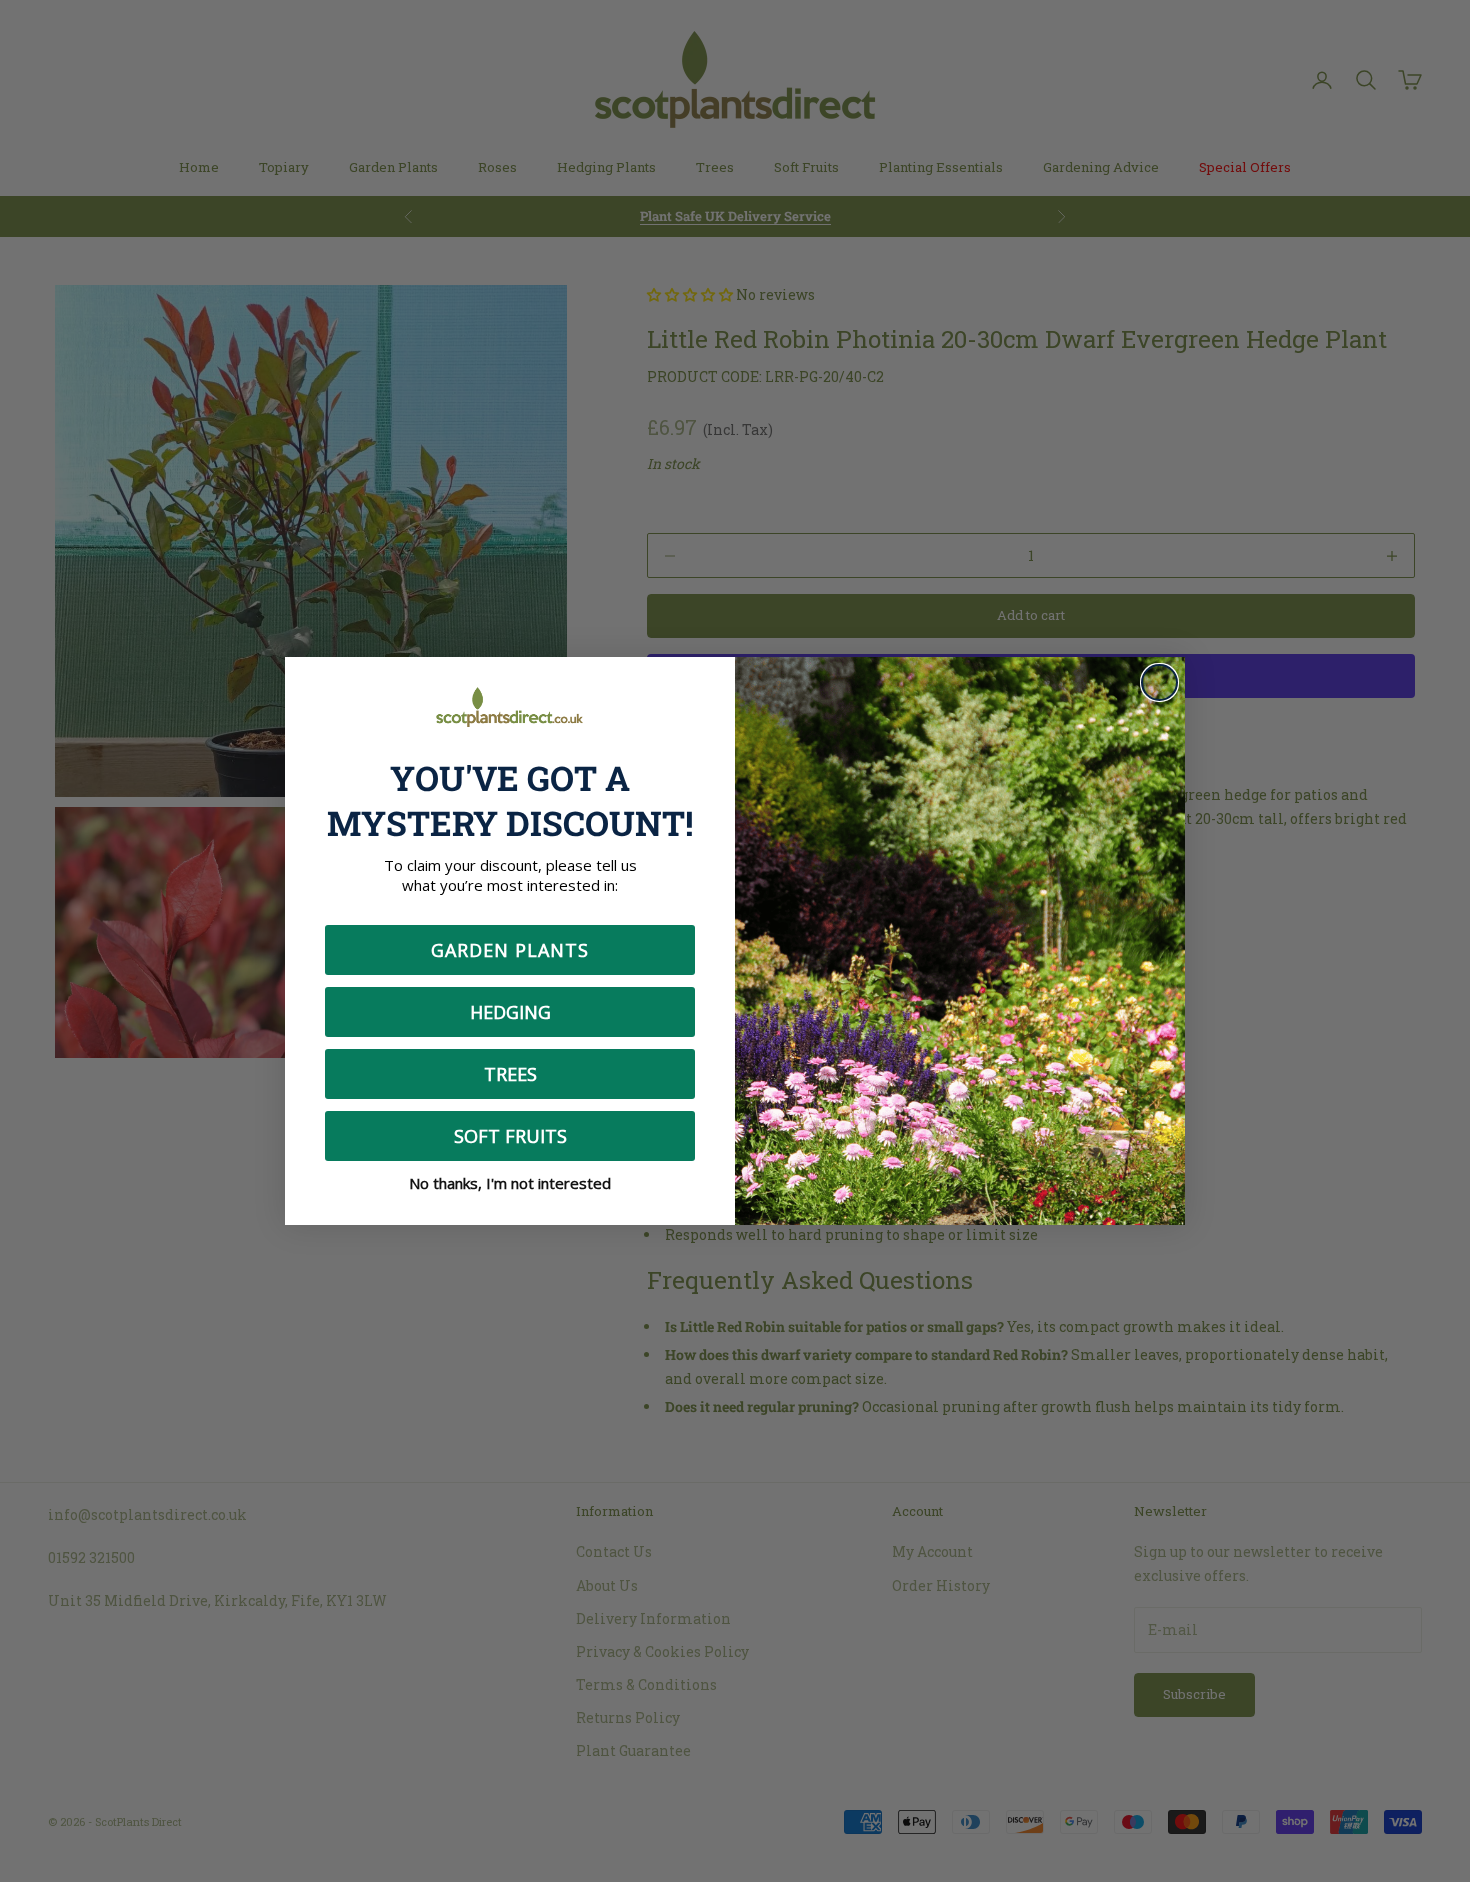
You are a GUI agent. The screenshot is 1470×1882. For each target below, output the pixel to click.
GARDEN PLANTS (510, 950)
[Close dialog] (1159, 682)
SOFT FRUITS (510, 1136)
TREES (510, 1074)
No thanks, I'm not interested (510, 1183)
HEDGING (510, 1012)
